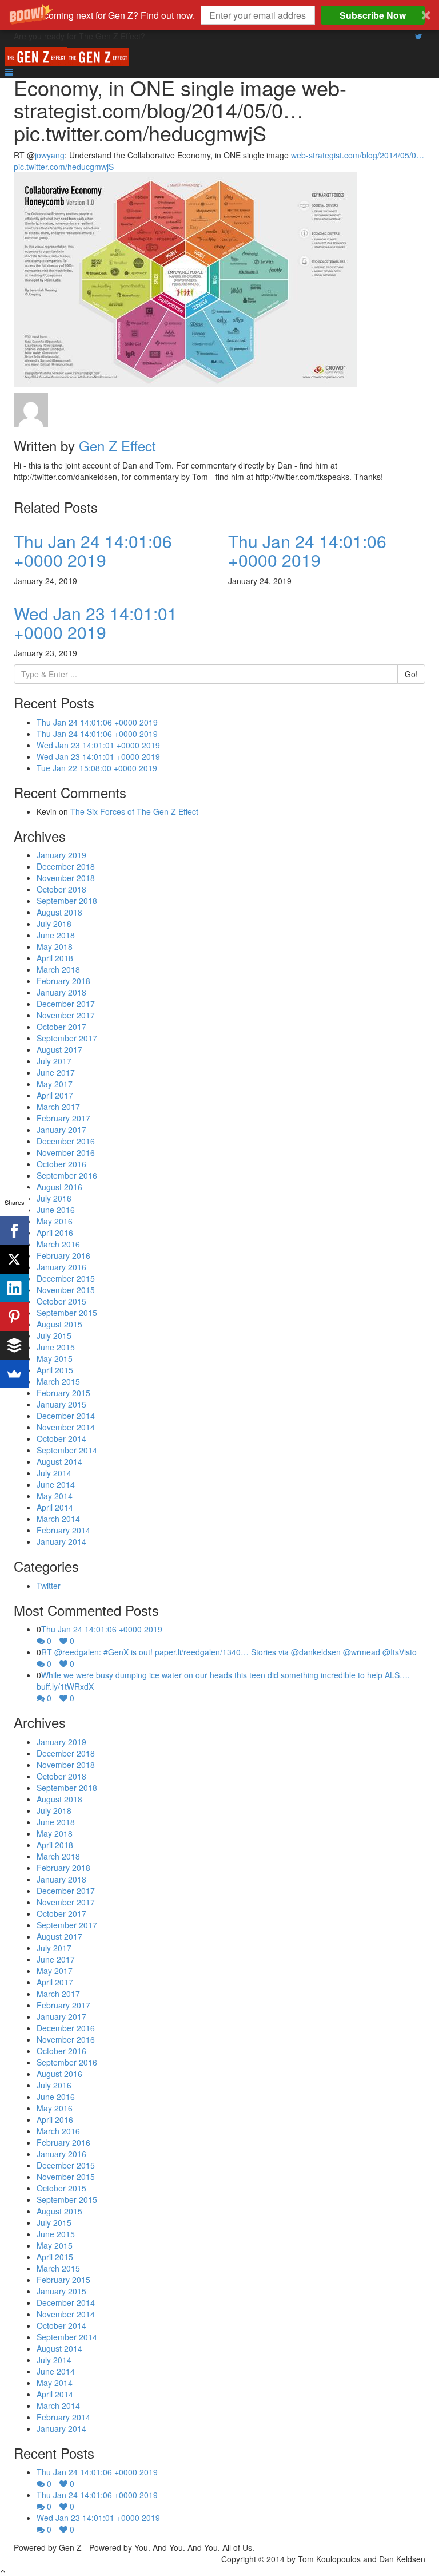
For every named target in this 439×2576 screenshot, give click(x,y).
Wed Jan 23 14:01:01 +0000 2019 (95, 623)
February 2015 (63, 1393)
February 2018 (63, 981)
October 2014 (61, 1438)
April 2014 (55, 1507)
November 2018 (66, 878)
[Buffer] (14, 1345)
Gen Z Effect (117, 445)
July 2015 (54, 1335)
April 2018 (55, 958)
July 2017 (54, 1061)
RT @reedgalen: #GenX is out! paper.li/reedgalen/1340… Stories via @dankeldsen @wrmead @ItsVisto (229, 1652)
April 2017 (55, 1095)
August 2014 (59, 1461)
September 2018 (67, 901)
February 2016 (63, 1255)
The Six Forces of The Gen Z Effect (134, 811)
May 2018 (55, 946)
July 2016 (54, 1198)
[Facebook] (14, 1231)
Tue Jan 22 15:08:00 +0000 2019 (97, 768)
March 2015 (58, 1381)
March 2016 (58, 1244)
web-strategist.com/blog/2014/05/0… (358, 155)
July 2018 (54, 924)
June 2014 (56, 1484)
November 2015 (66, 1290)
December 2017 (66, 1004)
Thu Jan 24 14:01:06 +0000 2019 (93, 550)
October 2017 (61, 1027)
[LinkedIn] (14, 1288)
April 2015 (55, 1370)
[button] (219, 15)
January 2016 (61, 1267)
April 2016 (55, 1232)
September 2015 (67, 1313)
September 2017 (67, 1038)
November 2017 (66, 1015)
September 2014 (67, 1450)
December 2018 (66, 866)
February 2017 (63, 1118)
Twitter (49, 1586)
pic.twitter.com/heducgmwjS (64, 167)
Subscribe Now (373, 15)
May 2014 (55, 1496)
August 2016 (59, 1187)
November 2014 (66, 1427)
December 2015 (66, 1278)
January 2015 (61, 1404)
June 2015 (56, 1347)
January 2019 (61, 855)
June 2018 (56, 935)
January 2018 (61, 992)
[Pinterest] (14, 1317)
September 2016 (67, 1175)
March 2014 (58, 1519)
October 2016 (61, 1164)
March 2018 (58, 969)
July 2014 (54, 1473)
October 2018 (61, 889)
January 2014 (61, 1541)
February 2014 (63, 1530)
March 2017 (58, 1107)
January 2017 (61, 1130)
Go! (411, 674)
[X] (14, 1259)
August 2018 (59, 912)
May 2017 (55, 1084)
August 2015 (59, 1324)
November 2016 (66, 1152)
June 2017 (56, 1072)
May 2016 (55, 1221)
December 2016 (66, 1141)
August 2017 (59, 1049)
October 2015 (61, 1301)
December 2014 (66, 1416)
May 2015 (55, 1358)
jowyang (50, 155)
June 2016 (56, 1210)
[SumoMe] (14, 1374)
